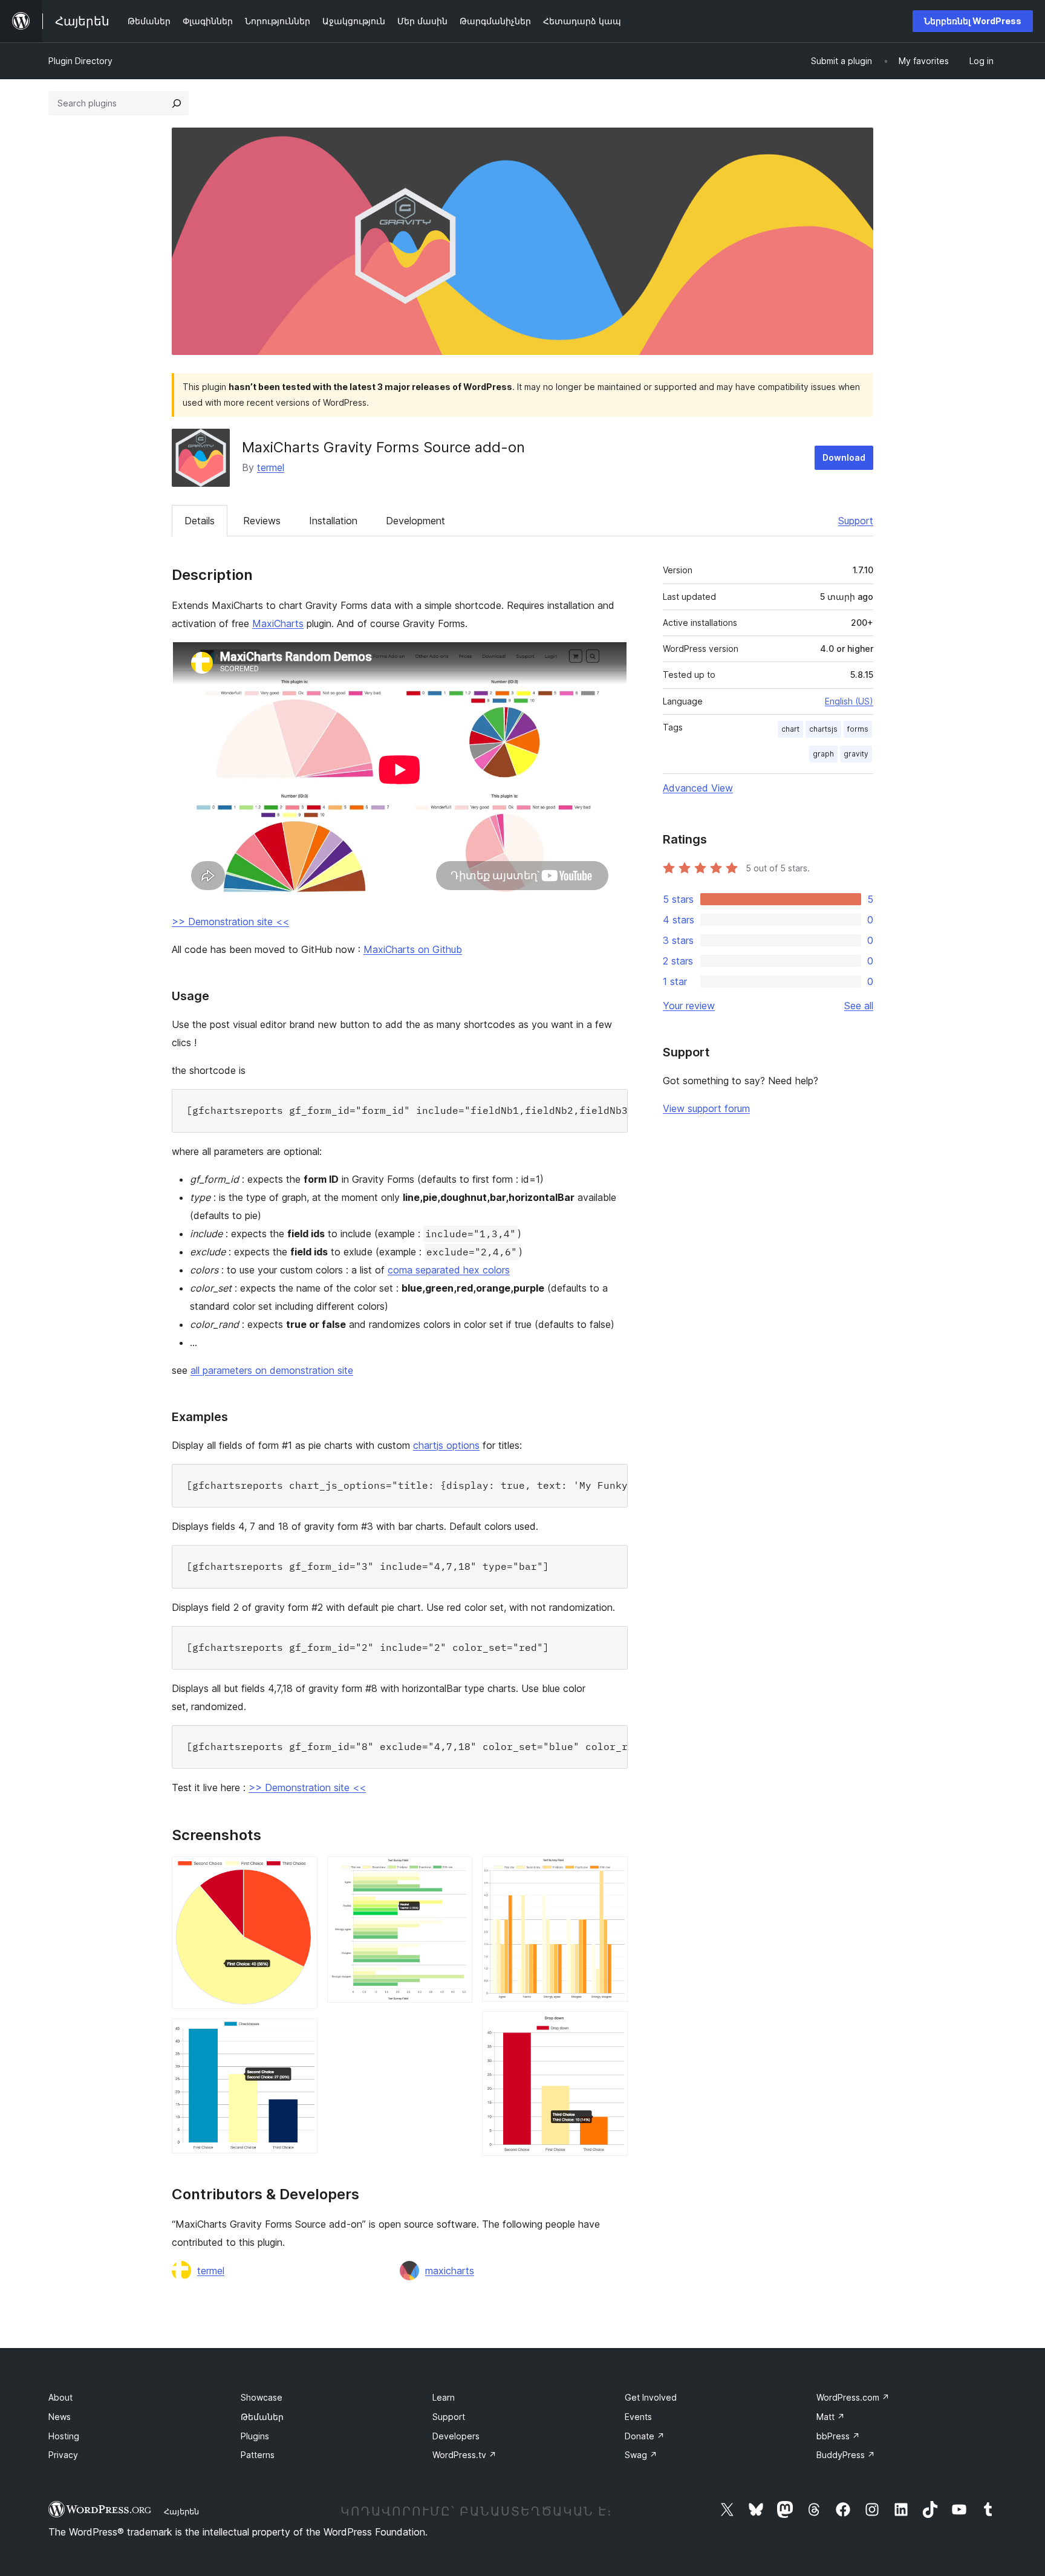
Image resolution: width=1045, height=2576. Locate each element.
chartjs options (446, 1445)
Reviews (262, 521)
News (60, 2417)
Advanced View (698, 788)
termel (271, 467)
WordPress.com (853, 2397)
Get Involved (651, 2397)
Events (638, 2417)
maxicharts (450, 2271)
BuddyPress (846, 2455)
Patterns (258, 2455)
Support (856, 521)
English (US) (849, 701)
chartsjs (823, 729)
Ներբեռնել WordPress (973, 21)
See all (859, 1006)
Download (844, 457)
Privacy (63, 2455)
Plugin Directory (80, 61)
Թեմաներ (262, 2417)
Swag (641, 2455)
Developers (456, 2436)
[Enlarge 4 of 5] (611, 1873)
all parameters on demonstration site (272, 1370)
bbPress (838, 2436)
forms (858, 729)
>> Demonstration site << (230, 922)
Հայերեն (181, 2511)
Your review (689, 1006)
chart (790, 729)
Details (200, 521)
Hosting (64, 2436)
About (60, 2397)
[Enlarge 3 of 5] (456, 1873)
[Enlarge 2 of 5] (301, 2035)
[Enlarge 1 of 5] (301, 1873)
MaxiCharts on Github (413, 949)
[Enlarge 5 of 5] (611, 2028)
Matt (831, 2417)
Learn (444, 2397)
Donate (645, 2436)
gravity (856, 754)
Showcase (262, 2397)
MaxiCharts (278, 623)
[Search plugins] (177, 103)
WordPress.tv (464, 2455)
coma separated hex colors (449, 1270)
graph (823, 754)
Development (415, 521)
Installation (333, 521)
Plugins (255, 2436)
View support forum (706, 1108)
